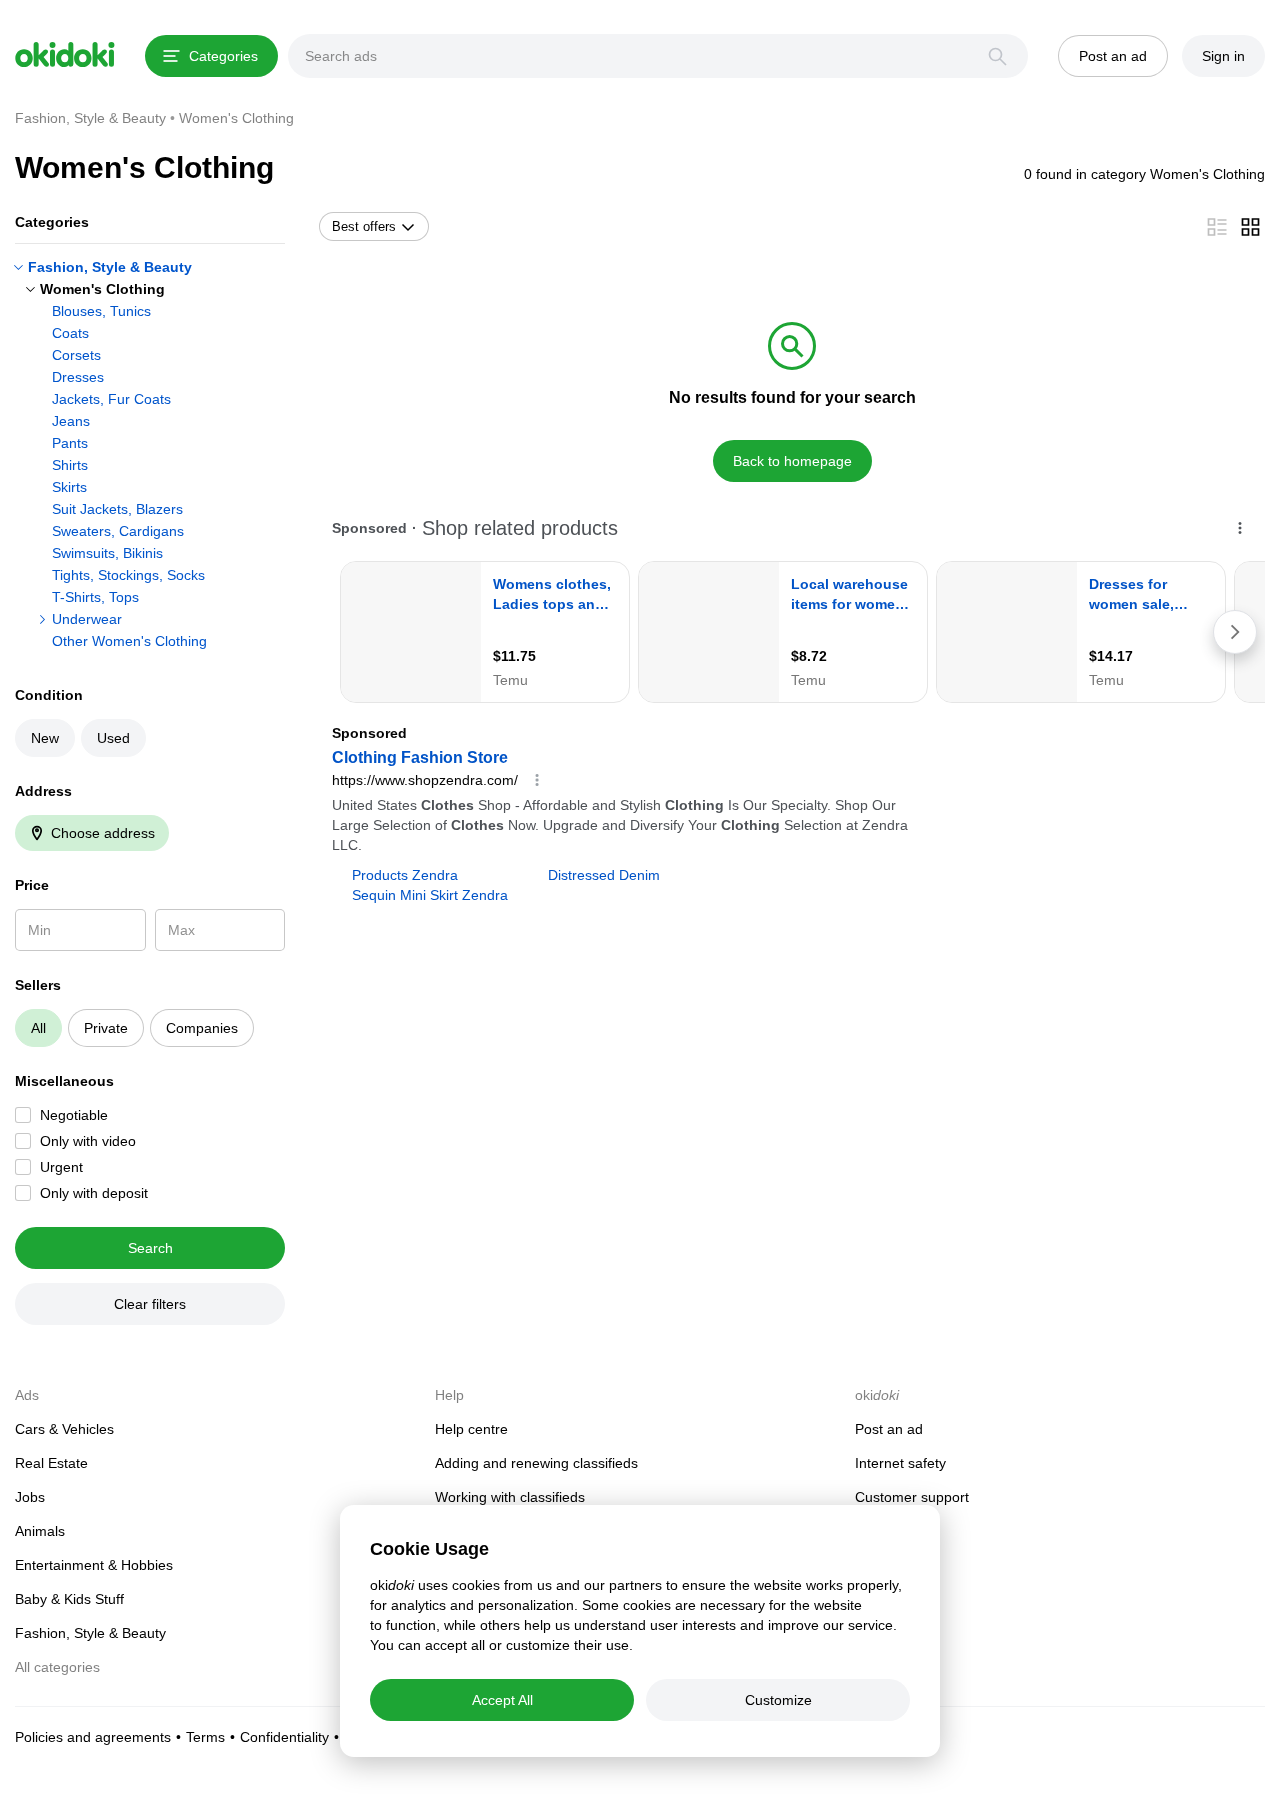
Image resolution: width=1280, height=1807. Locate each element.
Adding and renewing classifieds (536, 1463)
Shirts (70, 465)
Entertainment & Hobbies (94, 1565)
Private (106, 1028)
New (45, 738)
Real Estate (51, 1463)
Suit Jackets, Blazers (117, 509)
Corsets (76, 355)
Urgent (61, 1167)
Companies (202, 1028)
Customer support (912, 1497)
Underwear (87, 619)
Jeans (71, 421)
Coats (70, 333)
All (38, 1028)
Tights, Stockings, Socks (128, 575)
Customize (778, 1700)
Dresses (78, 377)
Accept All (502, 1700)
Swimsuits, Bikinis (107, 553)
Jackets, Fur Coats (111, 399)
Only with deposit (94, 1193)
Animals (40, 1531)
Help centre (471, 1429)
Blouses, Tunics (101, 311)
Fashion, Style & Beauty (110, 267)
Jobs (30, 1497)
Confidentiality (284, 1737)
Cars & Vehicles (64, 1429)
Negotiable (74, 1115)
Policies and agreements (93, 1737)
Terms (205, 1737)
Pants (70, 443)
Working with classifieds (510, 1497)
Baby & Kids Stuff (69, 1599)
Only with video (88, 1141)
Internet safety (900, 1463)
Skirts (69, 487)
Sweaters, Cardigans (118, 531)
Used (113, 738)
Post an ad (889, 1429)
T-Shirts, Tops (95, 597)
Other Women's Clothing (129, 641)
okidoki (65, 55)
